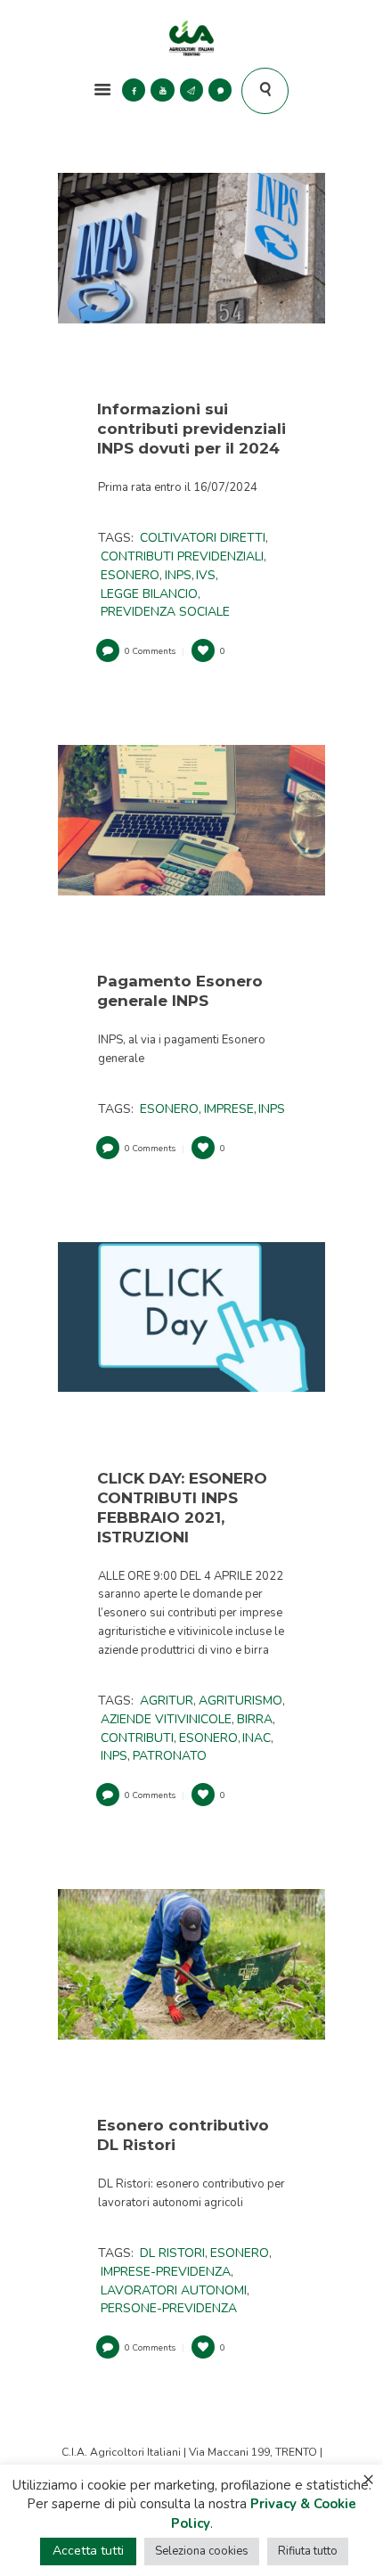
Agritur (167, 1701)
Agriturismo (240, 1701)
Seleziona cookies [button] (202, 2551)
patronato (170, 1756)
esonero (130, 575)
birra (255, 1719)
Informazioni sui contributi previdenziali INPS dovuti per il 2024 (191, 429)
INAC (257, 1738)
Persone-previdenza (169, 2308)
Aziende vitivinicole (166, 1719)
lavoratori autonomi (174, 2290)
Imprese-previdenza (166, 2272)
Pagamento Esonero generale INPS (180, 991)
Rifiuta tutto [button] (308, 2551)
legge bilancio (149, 594)
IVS (206, 575)
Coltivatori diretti (203, 538)
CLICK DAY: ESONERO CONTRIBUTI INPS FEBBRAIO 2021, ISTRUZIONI (182, 1508)
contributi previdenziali (182, 556)
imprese (229, 1109)
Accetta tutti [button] (88, 2551)
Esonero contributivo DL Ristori (183, 2135)
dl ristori (172, 2253)
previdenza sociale (165, 612)
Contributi (137, 1738)
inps (178, 575)
